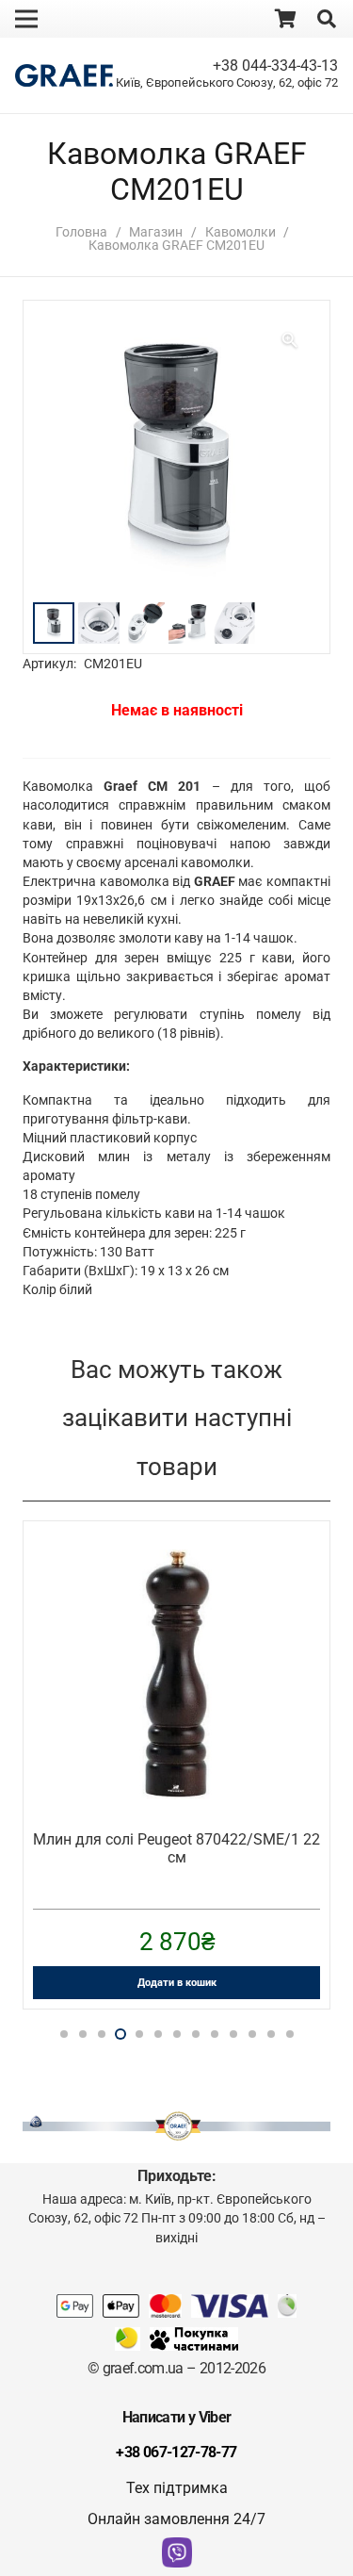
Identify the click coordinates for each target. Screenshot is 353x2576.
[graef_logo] (64, 76)
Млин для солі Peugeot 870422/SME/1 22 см (176, 1848)
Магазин (156, 232)
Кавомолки (241, 232)
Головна (81, 232)
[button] (327, 19)
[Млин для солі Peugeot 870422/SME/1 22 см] (176, 1562)
